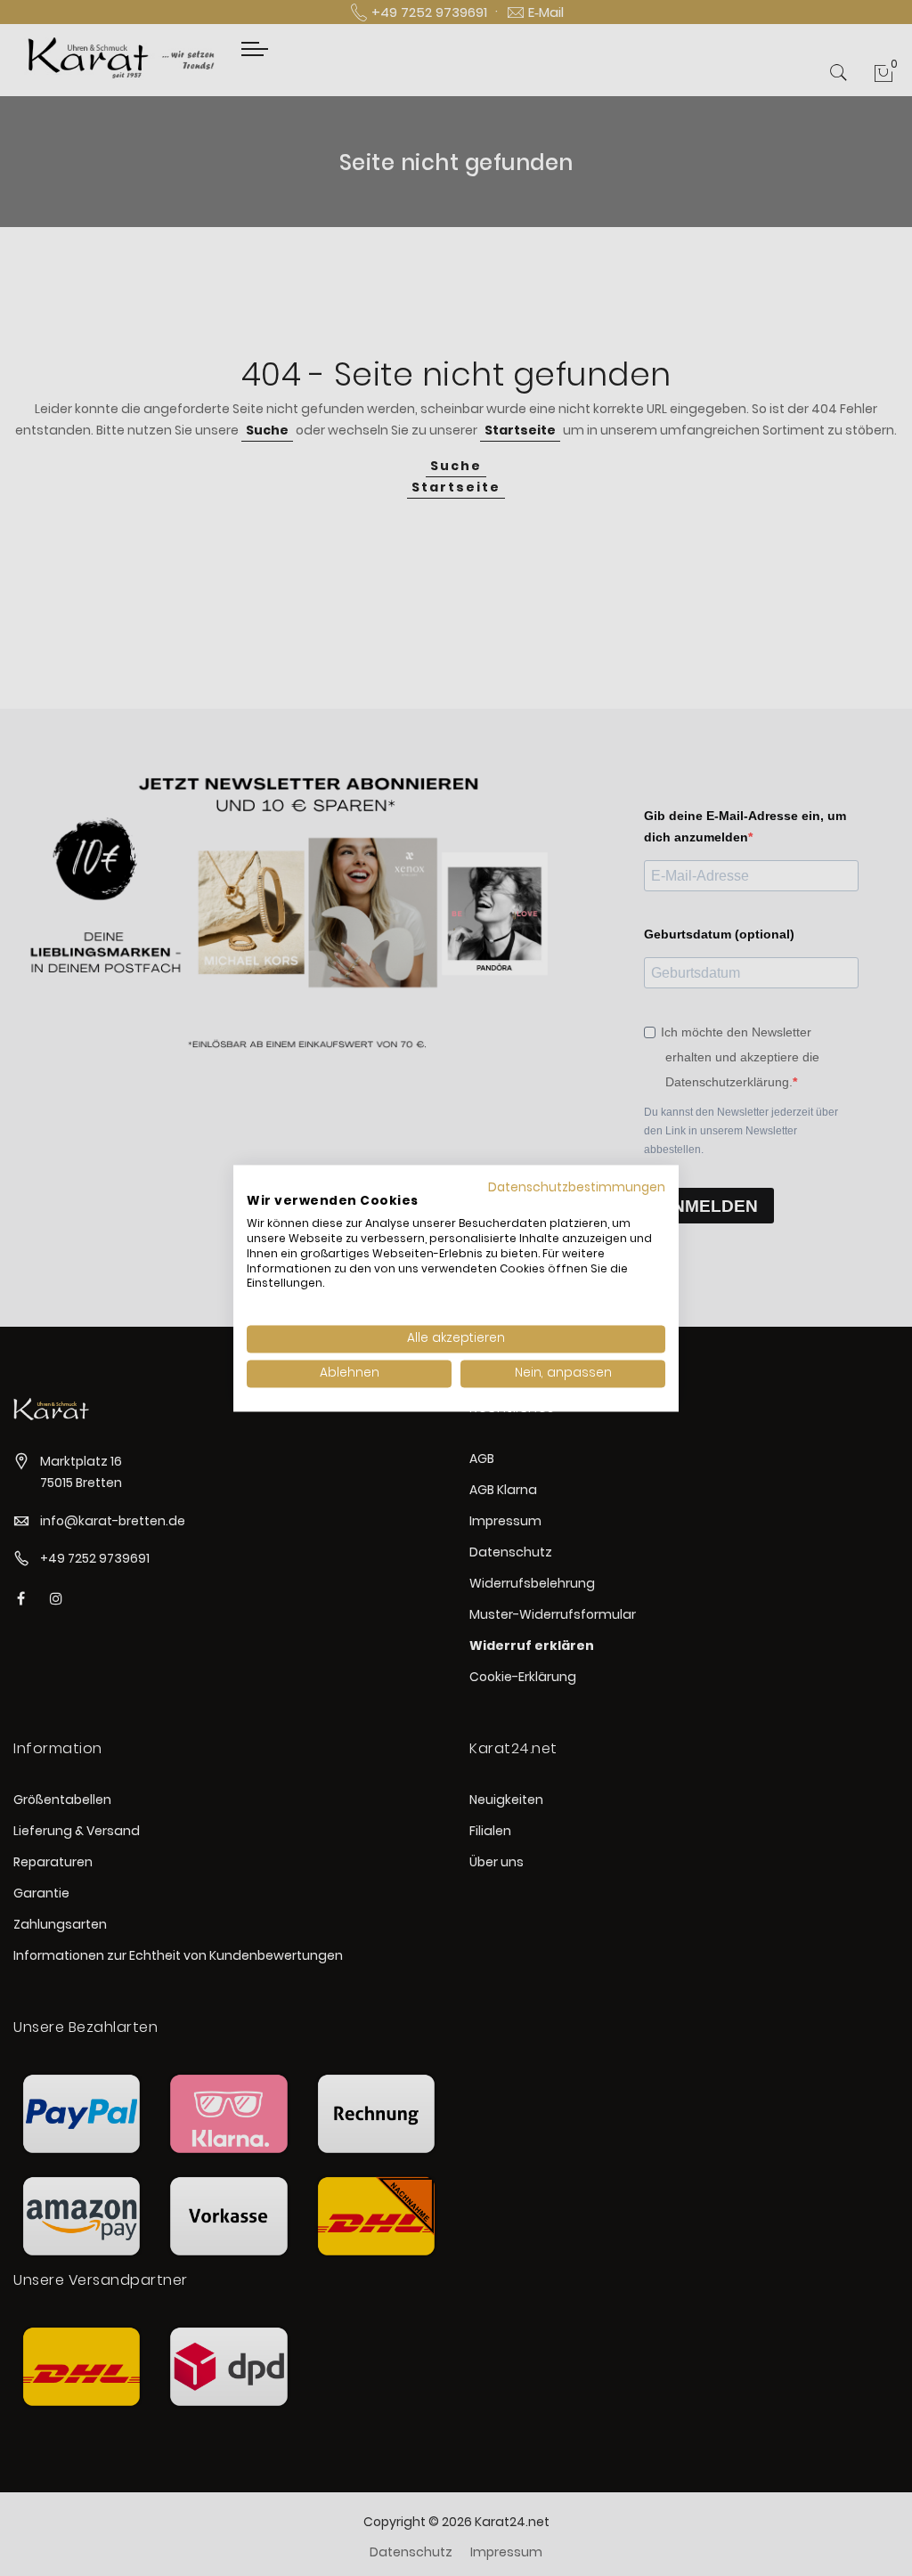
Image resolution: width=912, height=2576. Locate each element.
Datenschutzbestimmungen (577, 1187)
